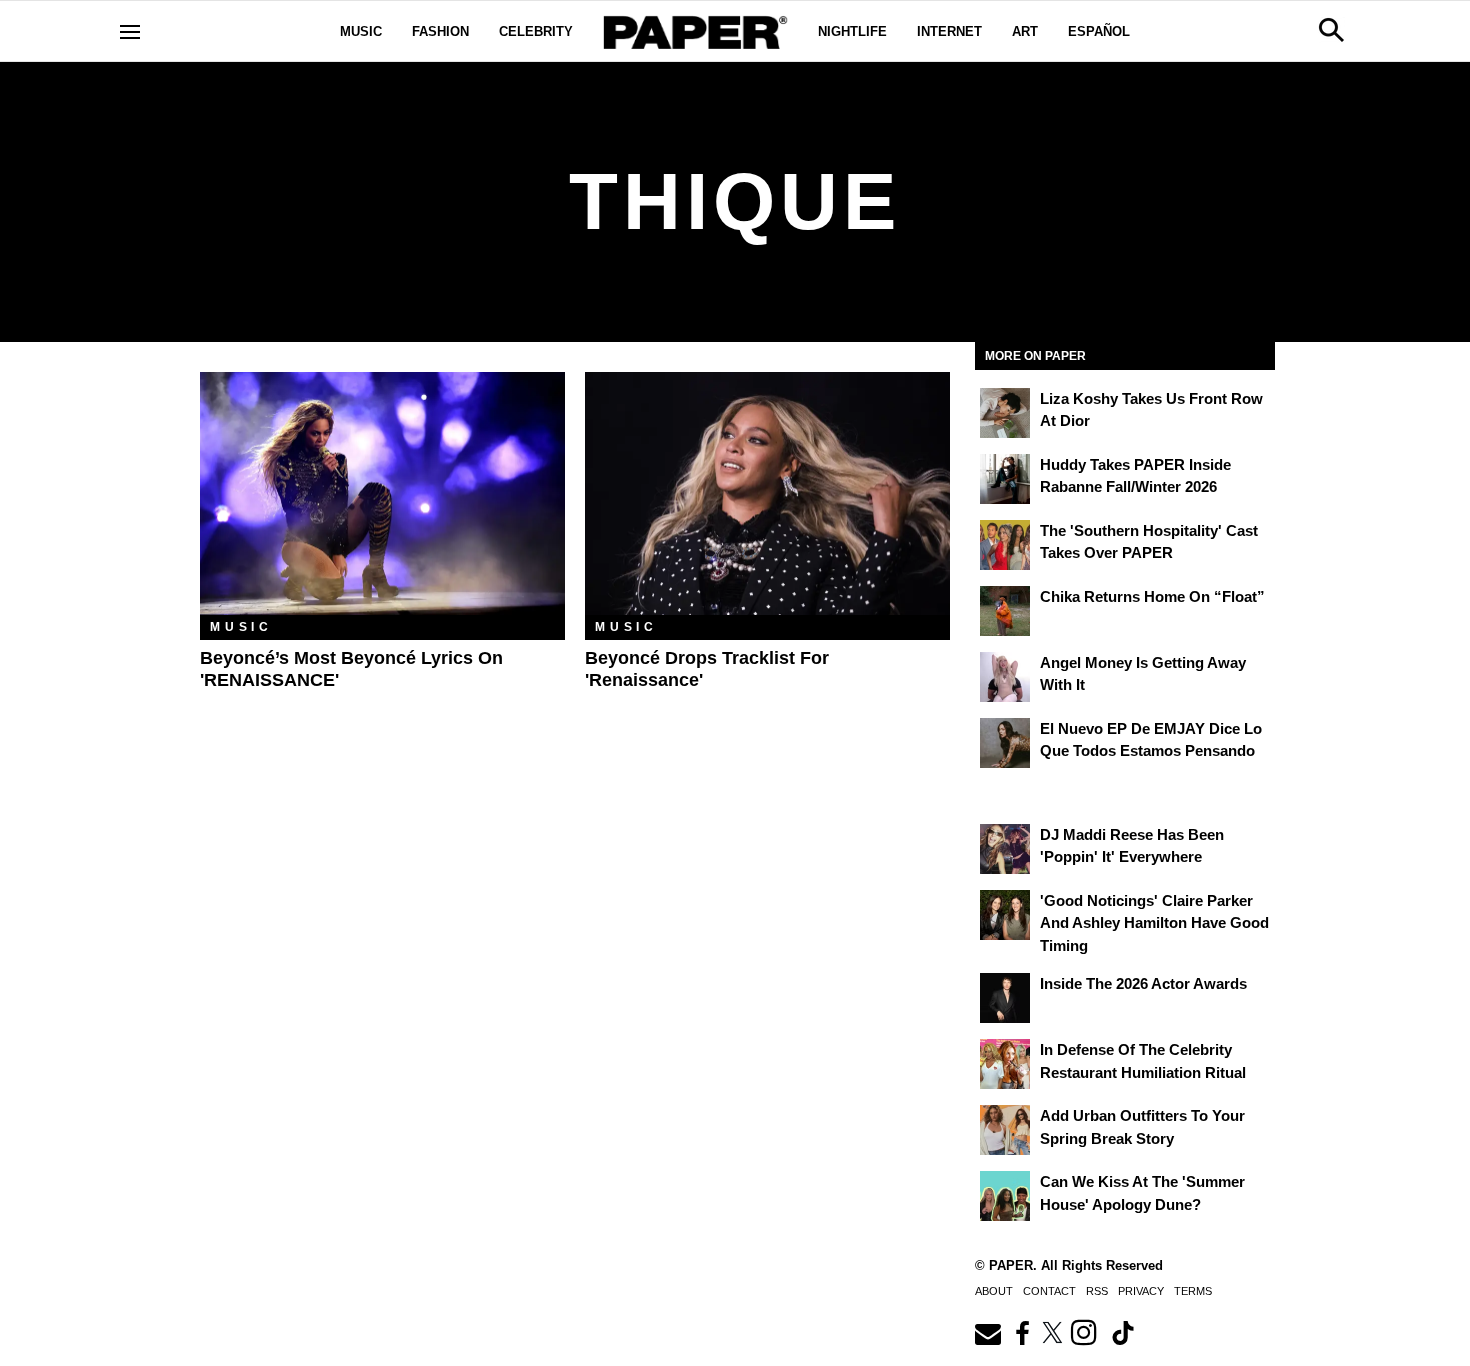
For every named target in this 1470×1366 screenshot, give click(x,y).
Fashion (440, 31)
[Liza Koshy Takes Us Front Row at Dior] (1005, 413)
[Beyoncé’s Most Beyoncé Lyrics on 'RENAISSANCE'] (382, 493)
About (994, 1291)
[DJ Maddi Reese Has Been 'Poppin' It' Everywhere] (1005, 849)
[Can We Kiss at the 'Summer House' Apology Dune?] (1005, 1196)
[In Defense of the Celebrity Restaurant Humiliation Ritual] (1005, 1064)
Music (361, 31)
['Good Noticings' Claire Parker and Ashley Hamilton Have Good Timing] (1005, 915)
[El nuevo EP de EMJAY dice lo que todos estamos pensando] (1005, 743)
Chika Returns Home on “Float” (1152, 596)
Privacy (1141, 1291)
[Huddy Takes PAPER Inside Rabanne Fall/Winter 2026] (1005, 479)
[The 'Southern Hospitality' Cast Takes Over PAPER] (1005, 545)
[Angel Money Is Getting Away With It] (1005, 677)
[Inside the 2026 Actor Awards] (1005, 998)
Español (1099, 31)
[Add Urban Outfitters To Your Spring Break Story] (1005, 1130)
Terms (1193, 1291)
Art (1025, 31)
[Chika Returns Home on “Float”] (1005, 611)
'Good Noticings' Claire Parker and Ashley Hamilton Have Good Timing (1154, 923)
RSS (1097, 1291)
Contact (1049, 1291)
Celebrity (536, 31)
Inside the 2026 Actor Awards (1143, 983)
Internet (949, 31)
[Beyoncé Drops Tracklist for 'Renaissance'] (767, 493)
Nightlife (852, 31)
